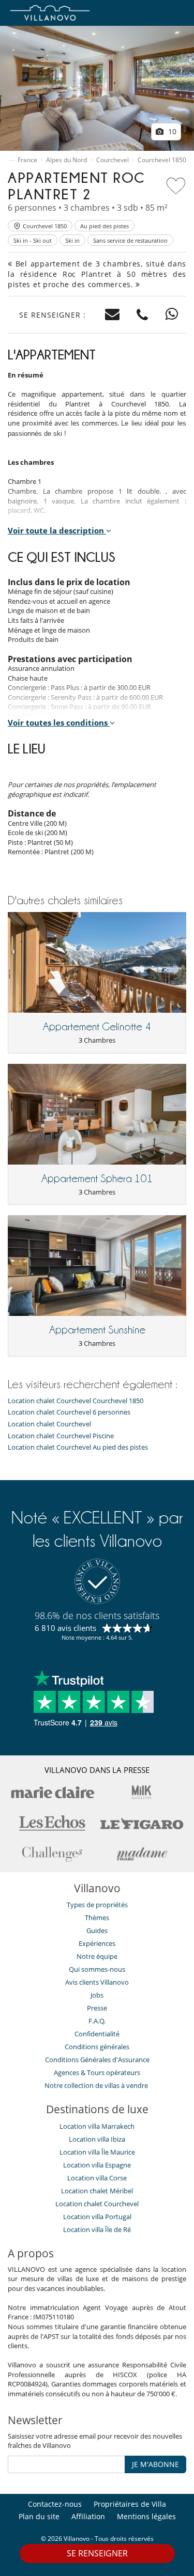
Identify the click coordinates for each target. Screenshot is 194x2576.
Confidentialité (97, 2034)
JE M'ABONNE (155, 2464)
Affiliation (88, 2516)
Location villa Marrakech (97, 2126)
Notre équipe (97, 1956)
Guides (97, 1930)
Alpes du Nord (66, 160)
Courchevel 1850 (162, 160)
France (27, 160)
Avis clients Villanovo (97, 1982)
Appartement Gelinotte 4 (97, 1027)
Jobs (97, 1995)
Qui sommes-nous (97, 1969)
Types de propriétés (97, 1905)
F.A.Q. (97, 2021)
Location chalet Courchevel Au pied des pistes (78, 1447)
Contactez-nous (55, 2504)
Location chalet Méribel (97, 2191)
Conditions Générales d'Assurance (97, 2060)
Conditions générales (97, 2047)
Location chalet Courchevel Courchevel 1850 (76, 1401)
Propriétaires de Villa (130, 2504)
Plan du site (39, 2516)
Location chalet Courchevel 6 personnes (69, 1412)
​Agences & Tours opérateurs (97, 2072)
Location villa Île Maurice (97, 2152)
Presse (97, 2008)
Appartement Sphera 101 (97, 1179)
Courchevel (113, 160)
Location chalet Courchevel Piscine (61, 1436)
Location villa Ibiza (97, 2139)
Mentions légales (146, 2516)
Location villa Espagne (97, 2165)
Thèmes (97, 1918)
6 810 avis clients (65, 1628)
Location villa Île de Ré (97, 2229)
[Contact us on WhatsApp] (172, 315)
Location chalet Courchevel (49, 1424)
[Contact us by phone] (143, 315)
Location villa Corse (97, 2178)
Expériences (97, 1943)
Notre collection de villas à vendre (97, 2085)
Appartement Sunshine (97, 1330)
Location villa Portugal (97, 2217)
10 (171, 131)
